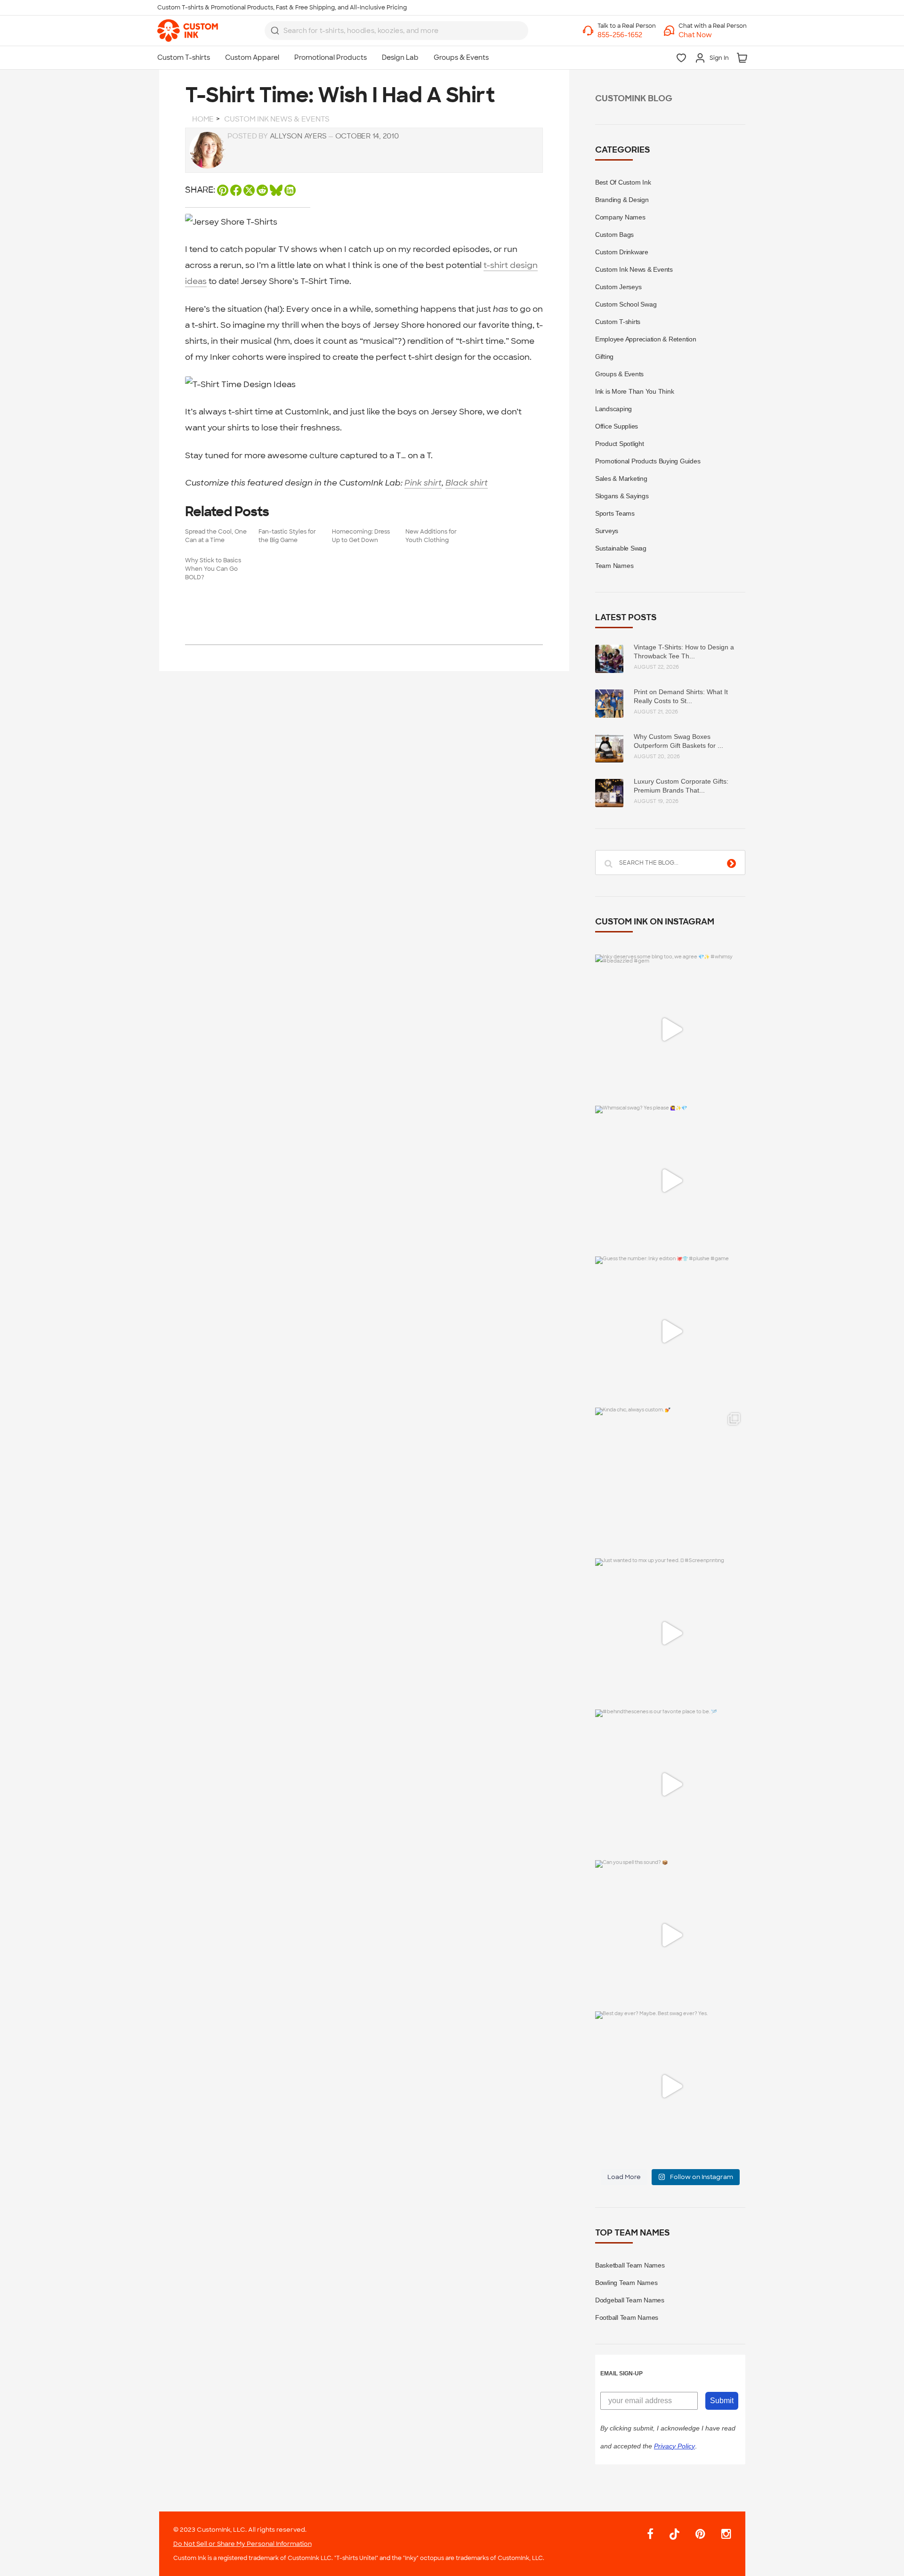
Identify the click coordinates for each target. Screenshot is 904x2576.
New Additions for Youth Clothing (431, 536)
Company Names (620, 217)
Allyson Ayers (298, 136)
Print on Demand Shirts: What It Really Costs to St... (681, 696)
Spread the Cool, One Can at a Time (216, 536)
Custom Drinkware (622, 252)
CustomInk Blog (634, 99)
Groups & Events (619, 374)
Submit (722, 2401)
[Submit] (275, 31)
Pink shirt (423, 483)
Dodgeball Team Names (630, 2300)
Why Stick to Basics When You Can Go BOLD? (213, 569)
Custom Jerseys (618, 287)
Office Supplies (617, 426)
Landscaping (613, 409)
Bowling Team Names (626, 2283)
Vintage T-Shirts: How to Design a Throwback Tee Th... (684, 652)
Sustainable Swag (621, 548)
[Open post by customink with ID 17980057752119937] (670, 1483)
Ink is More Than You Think (635, 391)
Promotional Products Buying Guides (648, 461)
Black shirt (467, 483)
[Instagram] (722, 2534)
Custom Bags (614, 235)
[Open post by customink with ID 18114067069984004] (670, 1935)
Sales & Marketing (621, 478)
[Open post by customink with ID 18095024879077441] (670, 1181)
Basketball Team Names (630, 2265)
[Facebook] (650, 2534)
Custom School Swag (626, 304)
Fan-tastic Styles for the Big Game (287, 536)
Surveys (607, 531)
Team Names (614, 566)
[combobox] (396, 31)
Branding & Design (622, 200)
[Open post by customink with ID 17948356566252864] (670, 1332)
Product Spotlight (620, 444)
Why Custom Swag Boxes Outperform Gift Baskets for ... (678, 741)
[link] (188, 31)
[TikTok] (674, 2535)
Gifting (604, 356)
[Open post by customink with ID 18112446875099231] (670, 1633)
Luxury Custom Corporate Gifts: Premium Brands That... (681, 786)
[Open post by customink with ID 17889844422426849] (670, 1785)
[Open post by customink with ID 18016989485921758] (670, 2086)
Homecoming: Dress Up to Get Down (361, 536)
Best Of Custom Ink (623, 182)
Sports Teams (615, 513)
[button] (713, 35)
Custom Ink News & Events (634, 269)
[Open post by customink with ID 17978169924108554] (670, 1030)
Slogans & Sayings (622, 496)
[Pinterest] (700, 2534)
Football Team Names (627, 2317)
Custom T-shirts (618, 322)
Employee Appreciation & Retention (646, 339)
